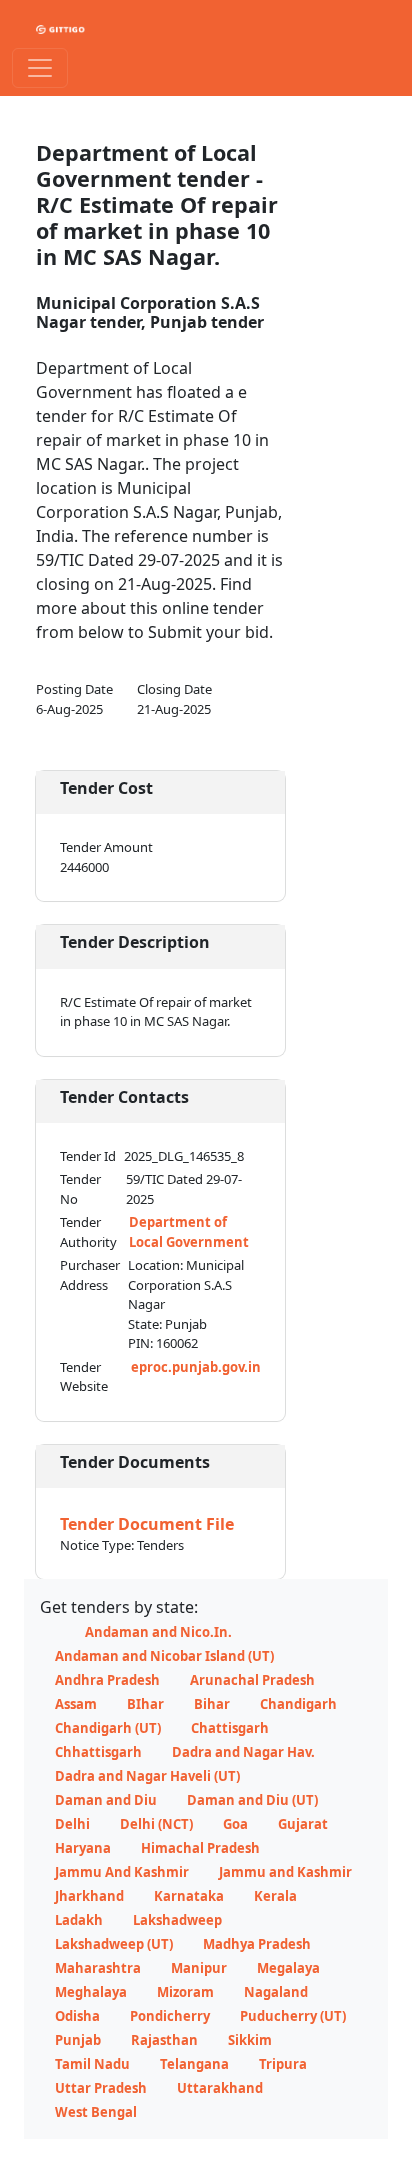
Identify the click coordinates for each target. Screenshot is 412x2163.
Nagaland (276, 1992)
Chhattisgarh (98, 1752)
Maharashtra (98, 1968)
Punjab (78, 2040)
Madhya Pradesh (257, 1944)
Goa (235, 1824)
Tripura (283, 2064)
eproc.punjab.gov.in (196, 1367)
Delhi (72, 1824)
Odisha (77, 2016)
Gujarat (303, 1824)
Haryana (83, 1848)
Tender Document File (147, 1524)
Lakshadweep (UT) (114, 1944)
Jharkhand (89, 1896)
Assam (76, 1704)
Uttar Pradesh (101, 2088)
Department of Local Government (189, 1232)
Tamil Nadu (92, 2064)
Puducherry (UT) (293, 2016)
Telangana (194, 2064)
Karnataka (189, 1896)
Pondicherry (170, 2016)
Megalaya (288, 1968)
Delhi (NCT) (156, 1824)
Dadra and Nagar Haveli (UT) (147, 1776)
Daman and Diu (106, 1800)
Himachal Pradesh (200, 1848)
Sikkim (250, 2040)
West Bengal (96, 2112)
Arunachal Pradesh (252, 1680)
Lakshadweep (177, 1920)
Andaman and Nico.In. (158, 1632)
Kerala (275, 1896)
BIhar (145, 1704)
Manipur (199, 1968)
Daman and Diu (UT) (252, 1800)
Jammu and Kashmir (285, 1872)
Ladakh (79, 1920)
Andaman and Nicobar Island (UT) (164, 1656)
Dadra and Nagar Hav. (243, 1752)
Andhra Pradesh (107, 1680)
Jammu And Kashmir (122, 1872)
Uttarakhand (220, 2088)
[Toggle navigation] (40, 68)
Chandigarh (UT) (108, 1728)
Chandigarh (298, 1704)
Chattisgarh (230, 1728)
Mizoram (185, 1992)
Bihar (212, 1704)
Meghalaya (91, 1992)
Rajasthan (164, 2040)
